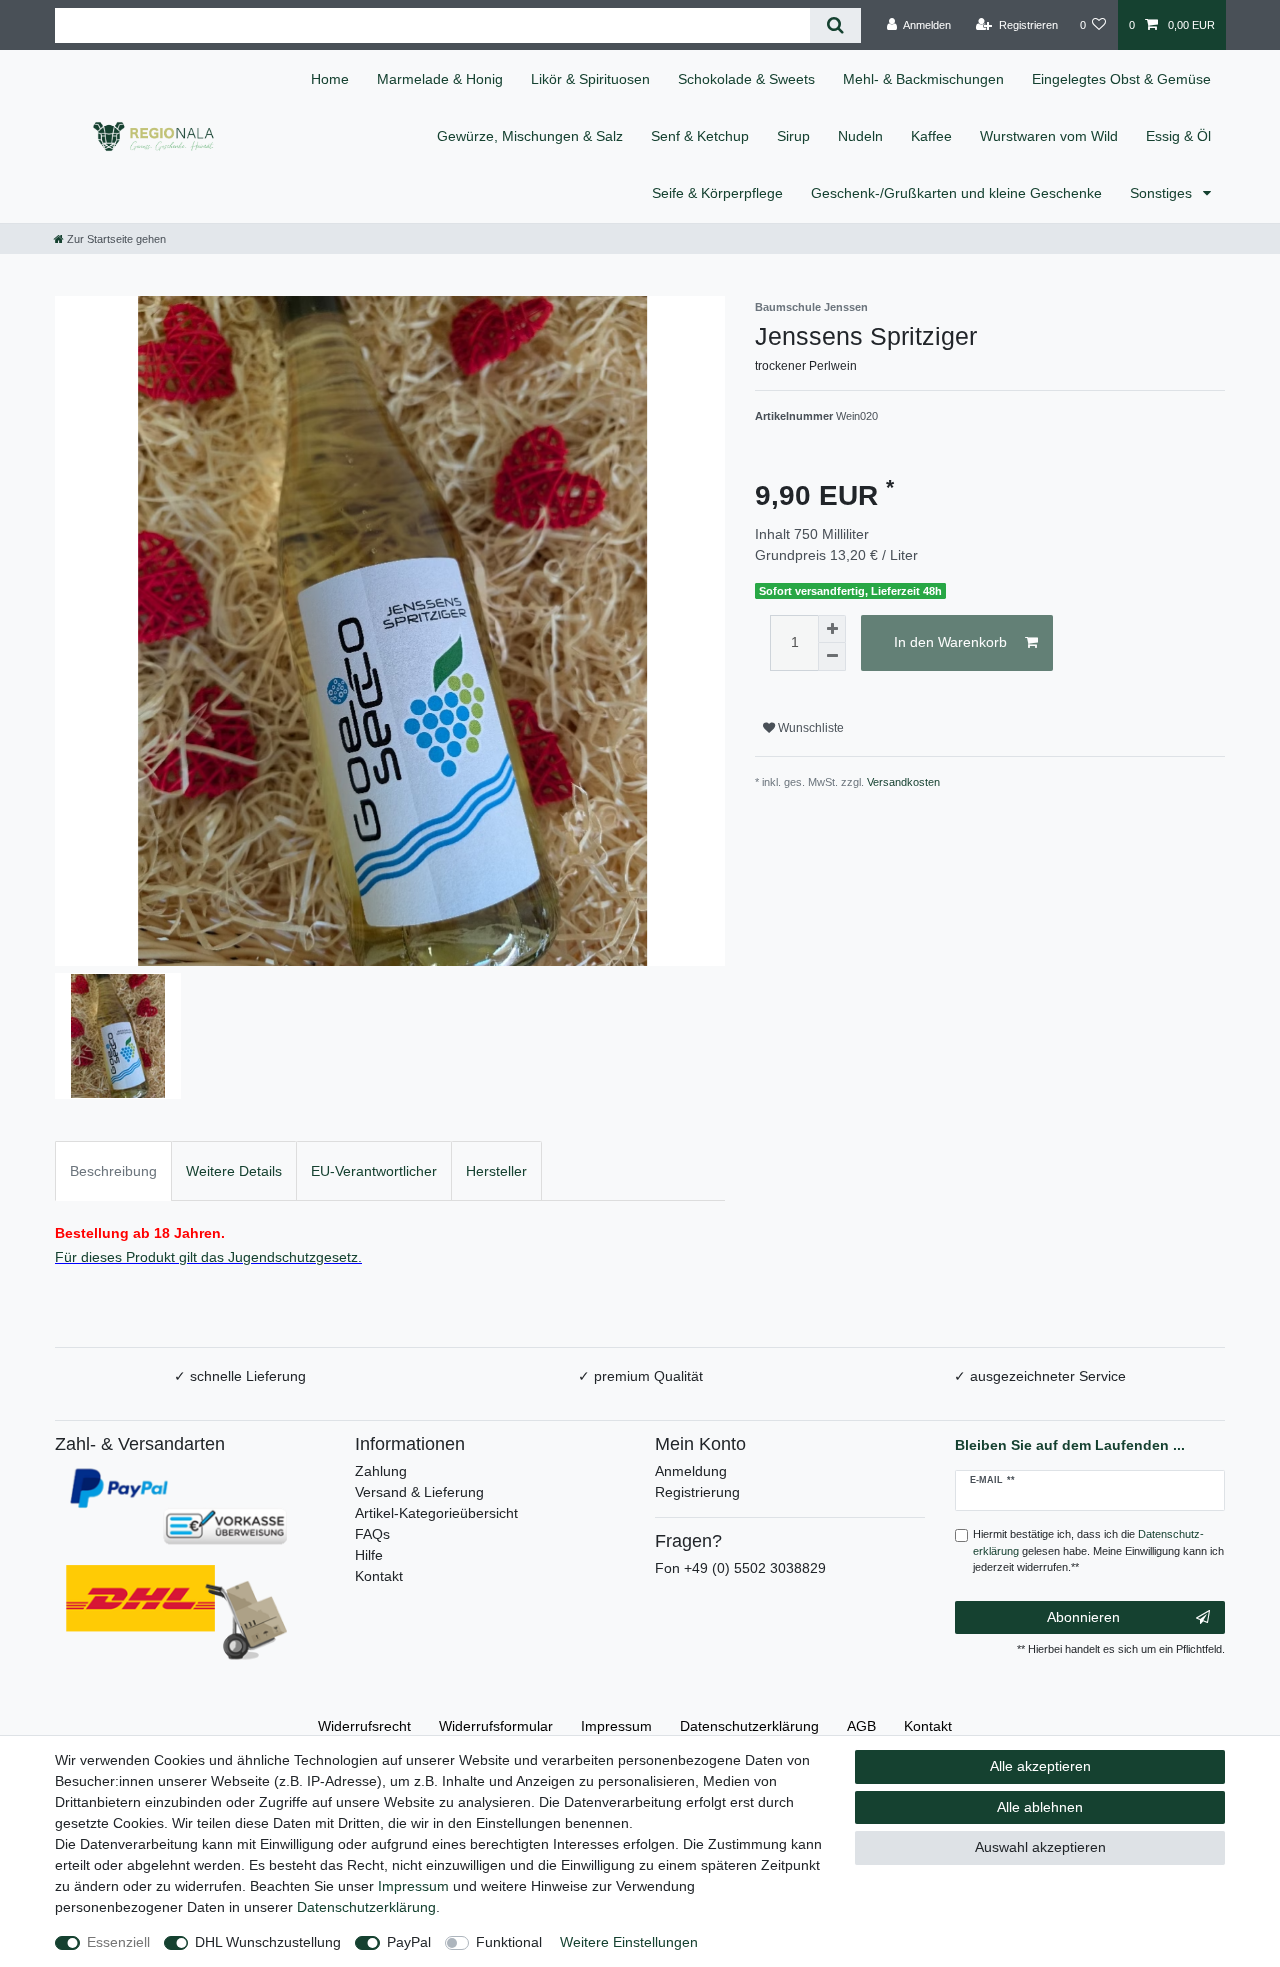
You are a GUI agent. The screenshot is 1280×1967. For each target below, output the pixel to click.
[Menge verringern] (832, 657)
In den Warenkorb (950, 642)
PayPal (409, 1942)
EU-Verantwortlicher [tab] (374, 1171)
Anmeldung (691, 1471)
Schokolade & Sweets (746, 79)
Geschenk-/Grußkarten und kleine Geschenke (956, 193)
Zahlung (381, 1471)
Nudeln (860, 136)
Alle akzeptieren (1040, 1766)
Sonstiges (1163, 193)
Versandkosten (903, 782)
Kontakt (379, 1576)
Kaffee (931, 136)
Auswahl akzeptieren (1040, 1847)
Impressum (616, 1726)
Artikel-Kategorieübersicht (436, 1513)
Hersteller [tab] (496, 1171)
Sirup (793, 136)
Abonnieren (1083, 1617)
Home (330, 79)
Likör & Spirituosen (590, 79)
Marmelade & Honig (440, 79)
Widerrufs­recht (364, 1726)
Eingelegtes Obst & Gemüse (1121, 79)
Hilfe (369, 1555)
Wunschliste (809, 728)
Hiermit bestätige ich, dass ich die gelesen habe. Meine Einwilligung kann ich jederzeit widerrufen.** (1098, 1551)
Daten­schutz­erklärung (749, 1726)
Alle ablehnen (1040, 1807)
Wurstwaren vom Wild (1049, 136)
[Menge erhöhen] (832, 629)
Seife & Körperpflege (717, 193)
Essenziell (118, 1942)
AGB (861, 1726)
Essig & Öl (1178, 136)
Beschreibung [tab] (113, 1171)
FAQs (372, 1534)
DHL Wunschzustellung (268, 1942)
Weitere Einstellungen (629, 1942)
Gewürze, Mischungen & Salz (530, 136)
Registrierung (697, 1492)
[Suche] (835, 25)
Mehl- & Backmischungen (923, 79)
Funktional (509, 1942)
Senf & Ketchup (700, 136)
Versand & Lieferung (419, 1492)
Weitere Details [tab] (234, 1171)
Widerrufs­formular (496, 1726)
